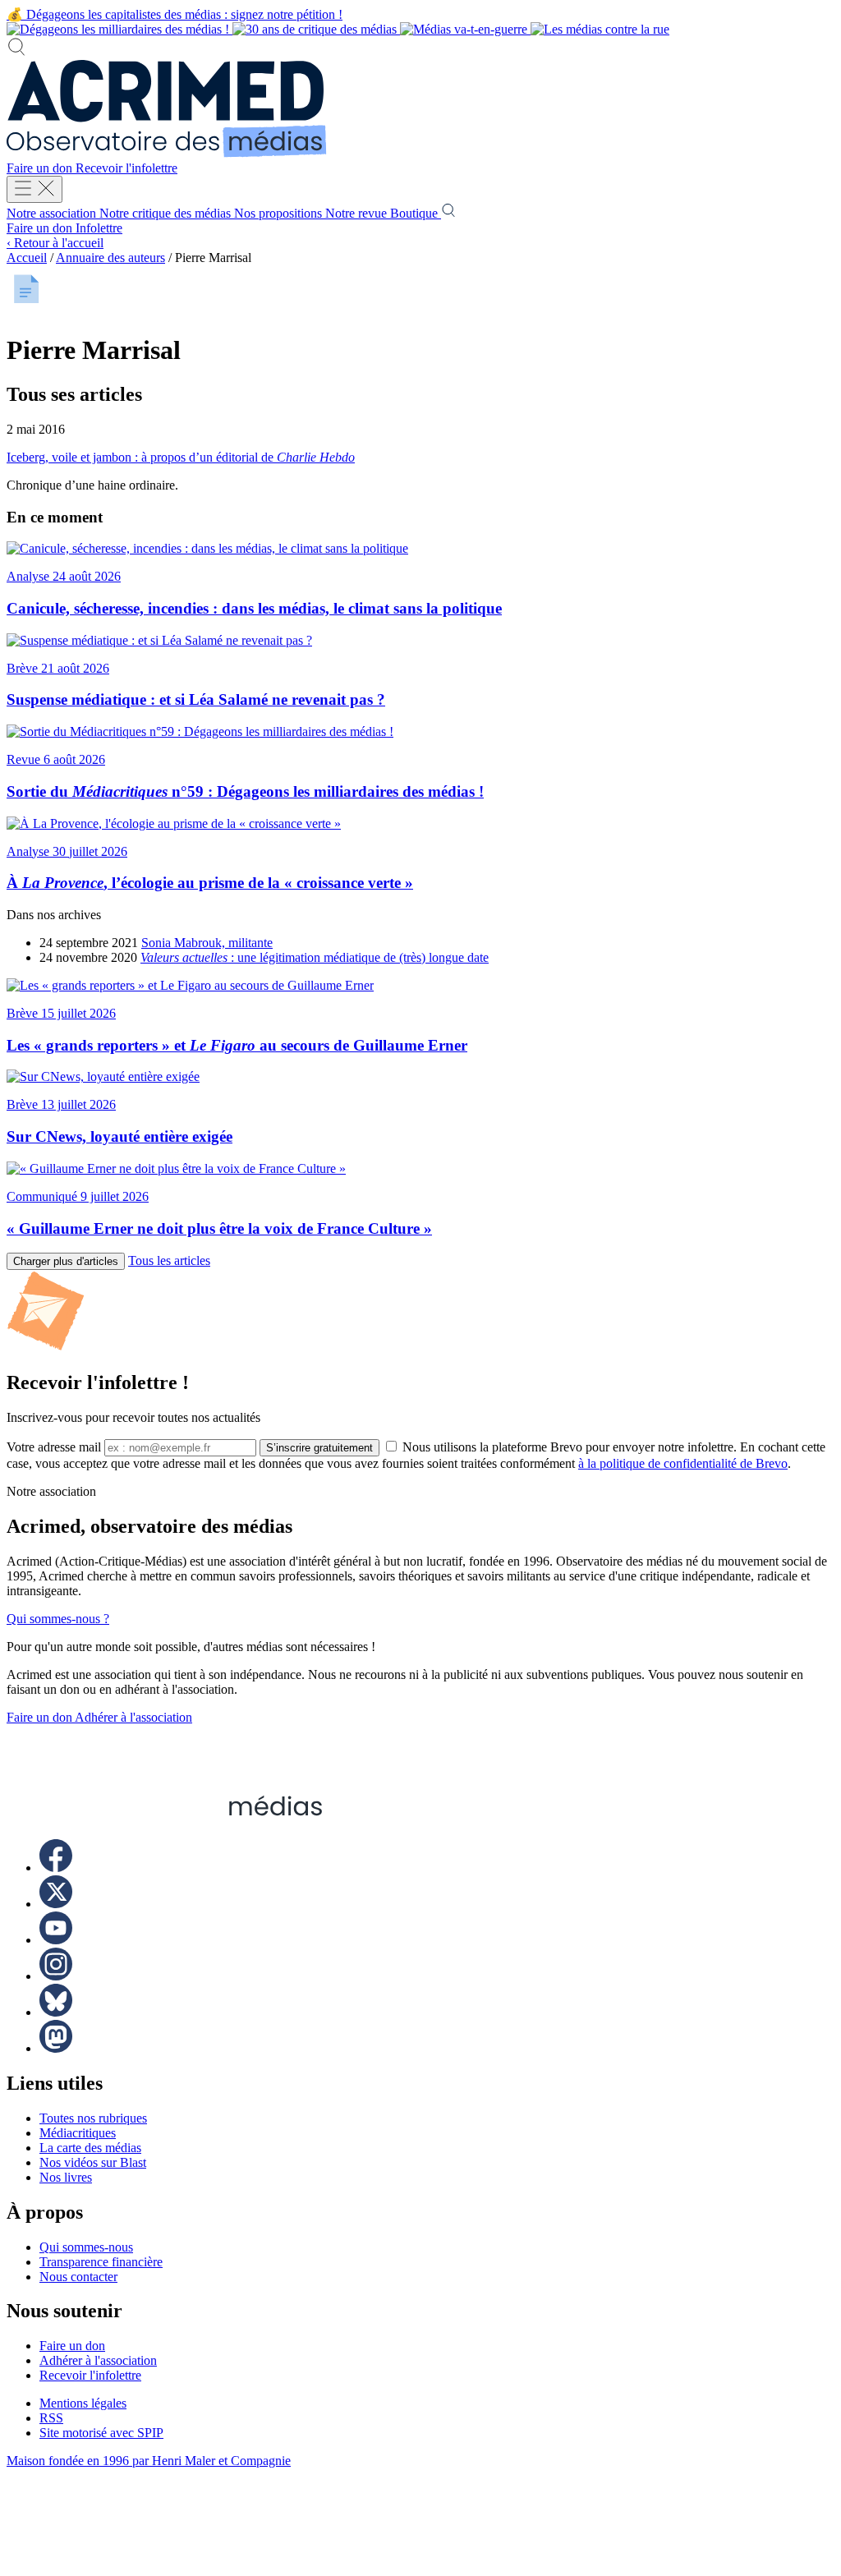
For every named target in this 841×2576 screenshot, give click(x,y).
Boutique (416, 213)
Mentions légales (83, 2403)
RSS (51, 2418)
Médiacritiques (78, 2133)
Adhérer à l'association (133, 1717)
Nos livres (66, 2177)
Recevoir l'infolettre (126, 168)
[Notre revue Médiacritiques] (338, 29)
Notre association (53, 213)
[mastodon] (56, 2048)
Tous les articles (169, 1260)
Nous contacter (78, 2277)
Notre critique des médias (167, 213)
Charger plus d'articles (66, 1261)
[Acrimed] (167, 153)
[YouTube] (56, 1940)
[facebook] (56, 1868)
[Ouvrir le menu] (34, 189)
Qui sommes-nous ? (58, 1619)
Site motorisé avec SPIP (101, 2433)
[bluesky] (56, 2012)
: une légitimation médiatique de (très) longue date (315, 957)
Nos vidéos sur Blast (93, 2162)
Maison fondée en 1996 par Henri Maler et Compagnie (149, 2461)
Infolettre (99, 228)
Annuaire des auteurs (110, 258)
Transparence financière (101, 2262)
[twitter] (56, 1904)
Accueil (27, 258)
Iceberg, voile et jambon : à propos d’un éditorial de (181, 457)
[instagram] (56, 1976)
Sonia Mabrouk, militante (207, 943)
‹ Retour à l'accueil (55, 243)
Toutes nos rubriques (93, 2118)
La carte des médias (90, 2148)
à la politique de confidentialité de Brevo (683, 1463)
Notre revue (358, 213)
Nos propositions (280, 213)
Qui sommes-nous (86, 2247)
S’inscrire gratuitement (319, 1448)
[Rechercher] (16, 52)
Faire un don (41, 168)
